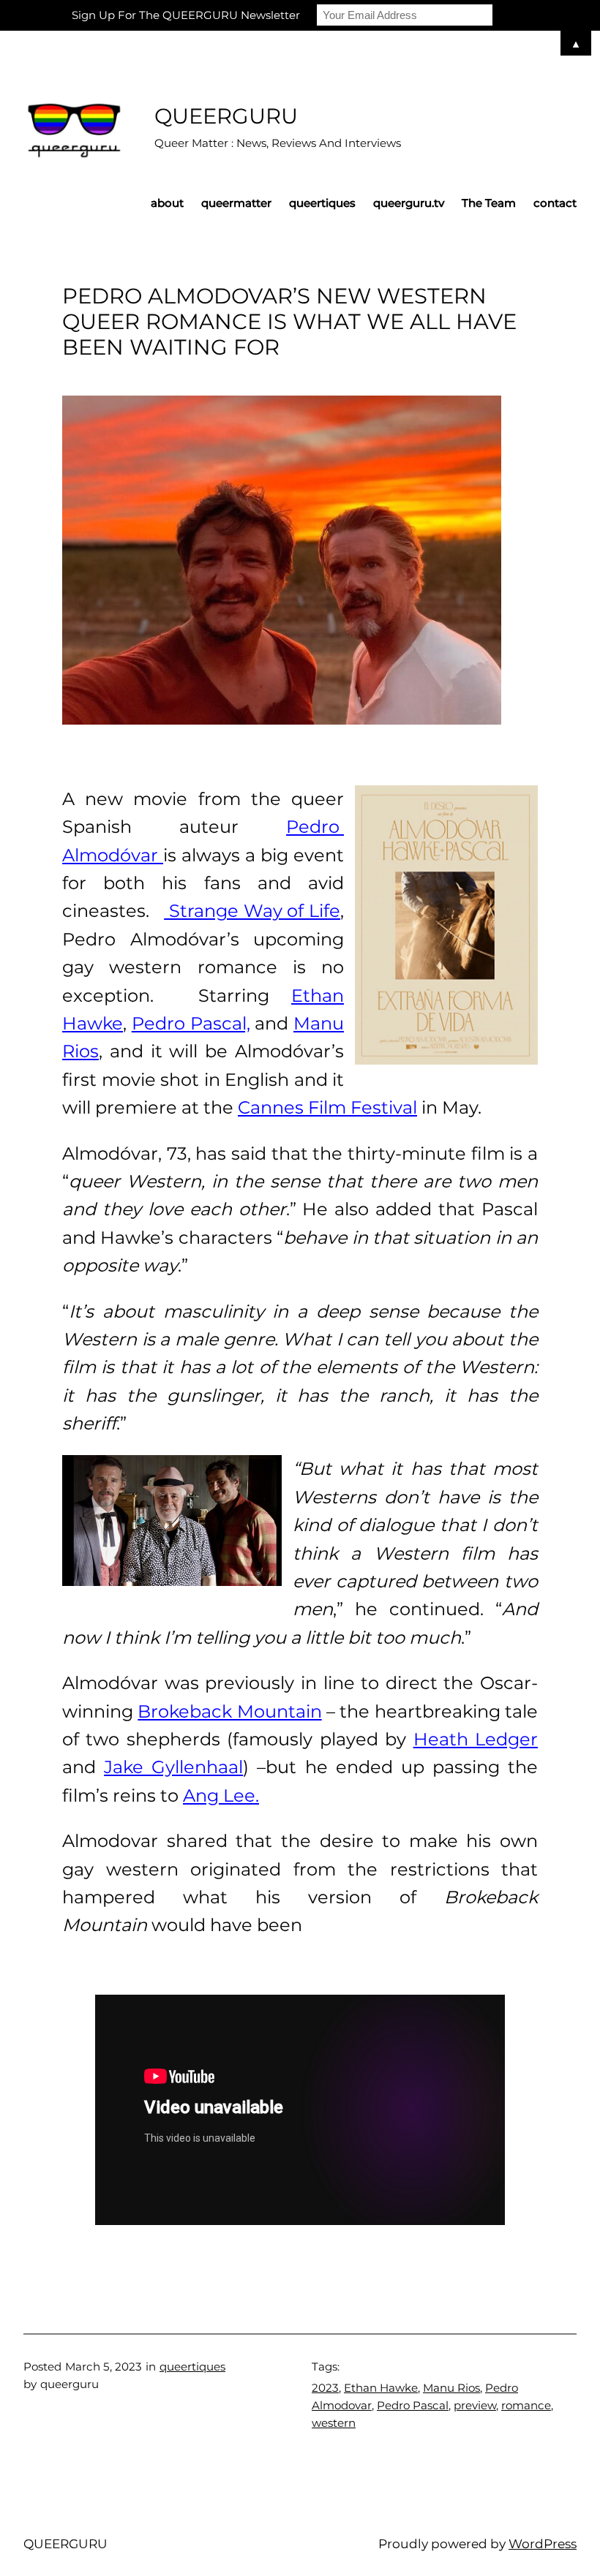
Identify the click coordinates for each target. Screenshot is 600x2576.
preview (475, 2405)
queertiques (192, 2367)
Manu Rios (451, 2388)
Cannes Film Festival (327, 1107)
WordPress (543, 2543)
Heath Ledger (476, 1739)
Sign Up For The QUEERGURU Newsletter (186, 15)
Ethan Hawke (381, 2388)
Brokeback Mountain (229, 1711)
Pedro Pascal (413, 2405)
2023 (325, 2388)
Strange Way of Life (252, 911)
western (334, 2423)
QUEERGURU (226, 116)
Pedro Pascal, (191, 1023)
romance (526, 2405)
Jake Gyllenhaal (173, 1767)
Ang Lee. (221, 1795)
